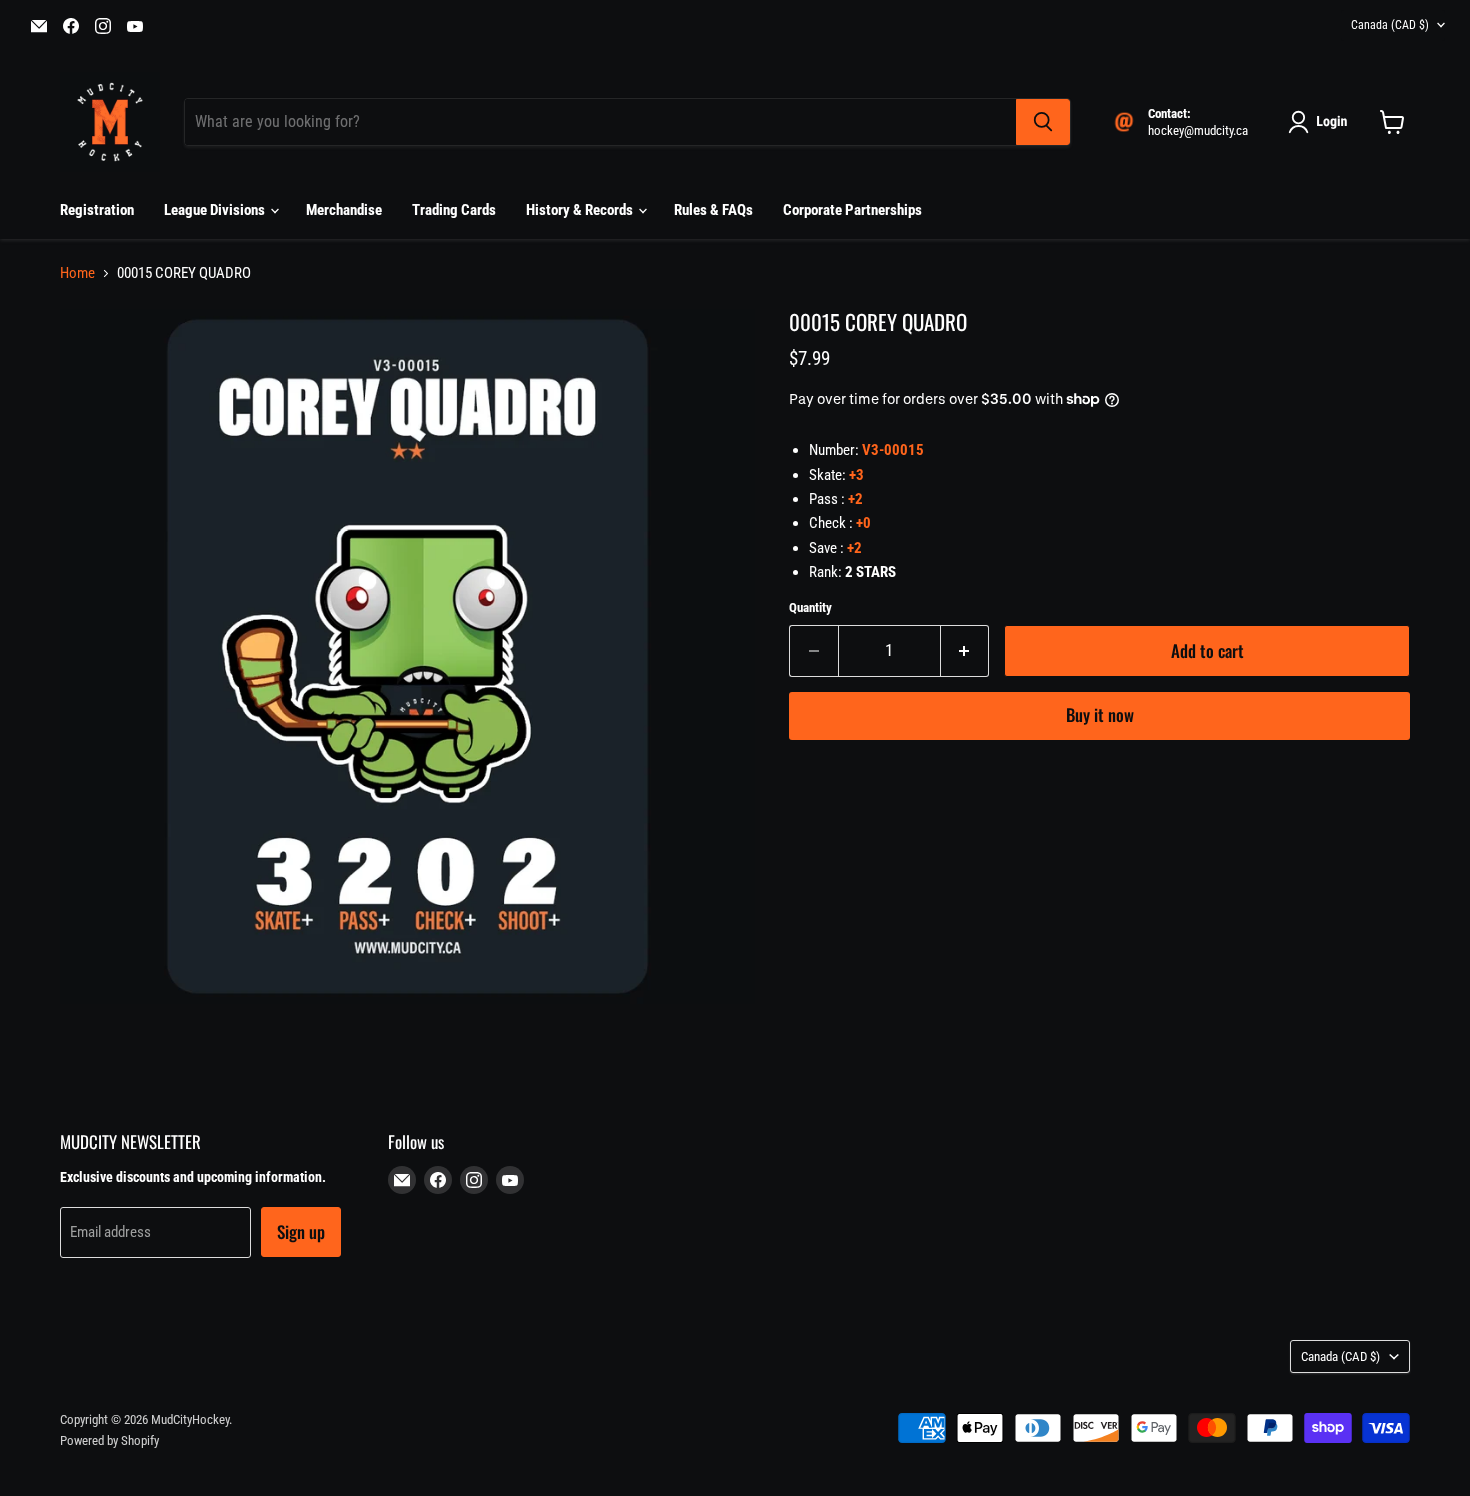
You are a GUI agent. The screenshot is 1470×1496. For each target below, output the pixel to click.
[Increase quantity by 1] (965, 650)
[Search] (1043, 122)
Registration (97, 210)
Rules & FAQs (713, 210)
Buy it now (1100, 714)
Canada (1390, 25)
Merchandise (344, 210)
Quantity (810, 607)
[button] (1321, 122)
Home (77, 273)
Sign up (301, 1231)
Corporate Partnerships (852, 210)
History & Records (581, 210)
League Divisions (216, 210)
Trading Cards (454, 210)
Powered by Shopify (109, 1440)
